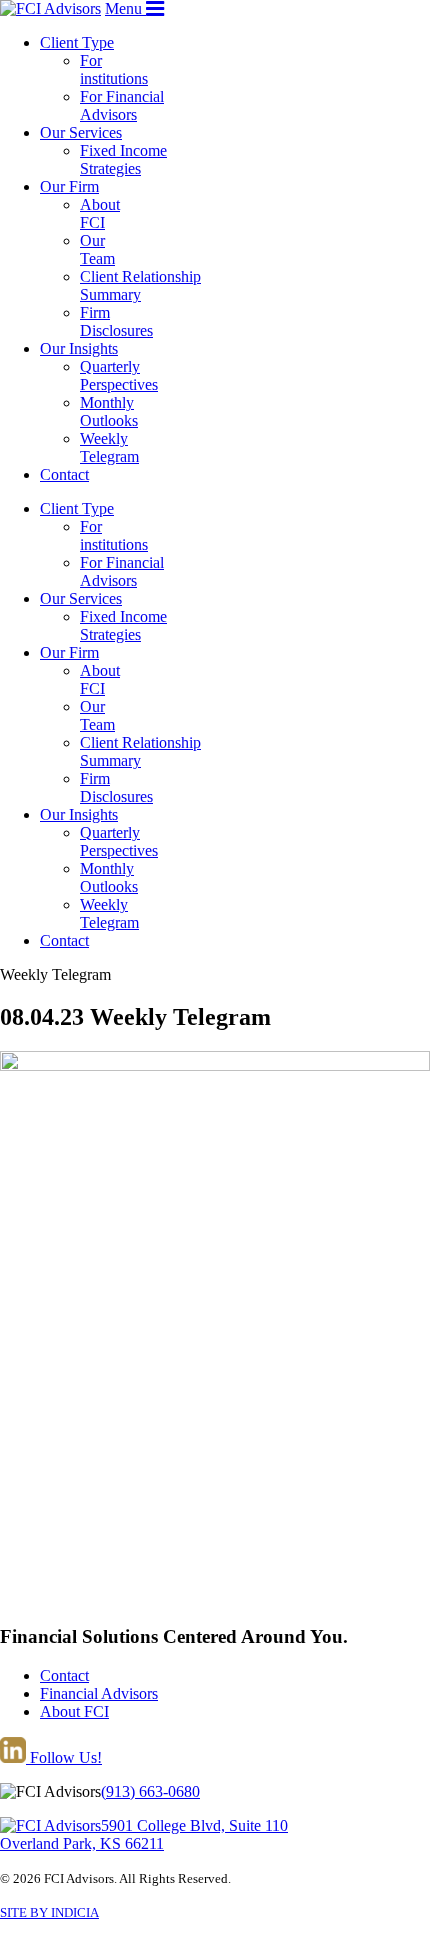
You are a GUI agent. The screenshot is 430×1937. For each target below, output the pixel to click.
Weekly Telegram (109, 447)
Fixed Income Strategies (123, 159)
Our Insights (79, 348)
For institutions (114, 69)
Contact (64, 474)
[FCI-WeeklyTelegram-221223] (215, 1065)
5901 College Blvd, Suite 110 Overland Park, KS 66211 (144, 1834)
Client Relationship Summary (140, 285)
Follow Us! (64, 1757)
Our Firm (69, 186)
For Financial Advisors (122, 105)
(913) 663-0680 (150, 1791)
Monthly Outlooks (109, 411)
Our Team (97, 249)
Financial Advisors (99, 1693)
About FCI (100, 213)
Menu (125, 8)
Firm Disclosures (116, 321)
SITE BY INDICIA (49, 1912)
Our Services (81, 132)
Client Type (77, 42)
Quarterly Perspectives (119, 375)
